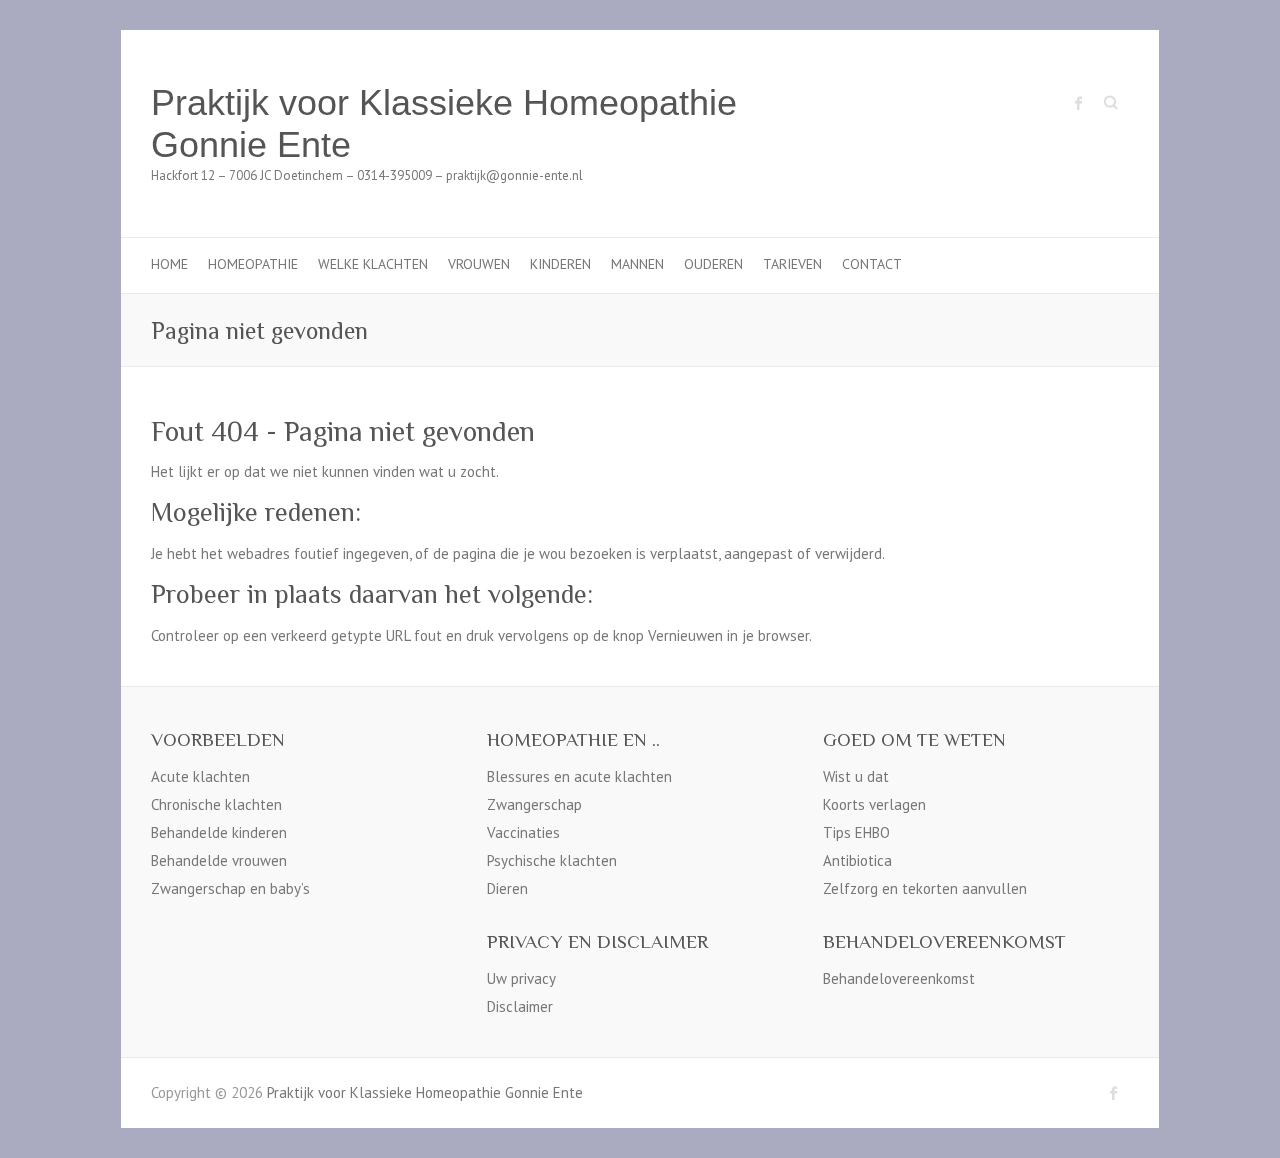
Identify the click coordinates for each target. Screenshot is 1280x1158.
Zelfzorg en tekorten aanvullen (925, 888)
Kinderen (560, 264)
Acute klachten (200, 776)
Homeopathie (253, 264)
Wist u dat (856, 776)
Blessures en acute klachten (579, 776)
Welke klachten (373, 264)
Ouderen (713, 264)
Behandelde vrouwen (219, 860)
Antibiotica (857, 860)
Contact (872, 264)
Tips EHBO (856, 832)
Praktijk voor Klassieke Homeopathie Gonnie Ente (444, 123)
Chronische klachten (216, 804)
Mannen (637, 264)
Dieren (507, 888)
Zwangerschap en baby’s (230, 888)
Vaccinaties (523, 832)
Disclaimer (520, 1006)
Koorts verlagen (874, 804)
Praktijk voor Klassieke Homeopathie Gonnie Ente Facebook (1079, 103)
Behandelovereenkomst (899, 978)
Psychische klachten (552, 860)
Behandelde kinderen (219, 832)
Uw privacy (521, 978)
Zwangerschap (534, 804)
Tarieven (792, 264)
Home (169, 264)
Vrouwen (479, 264)
